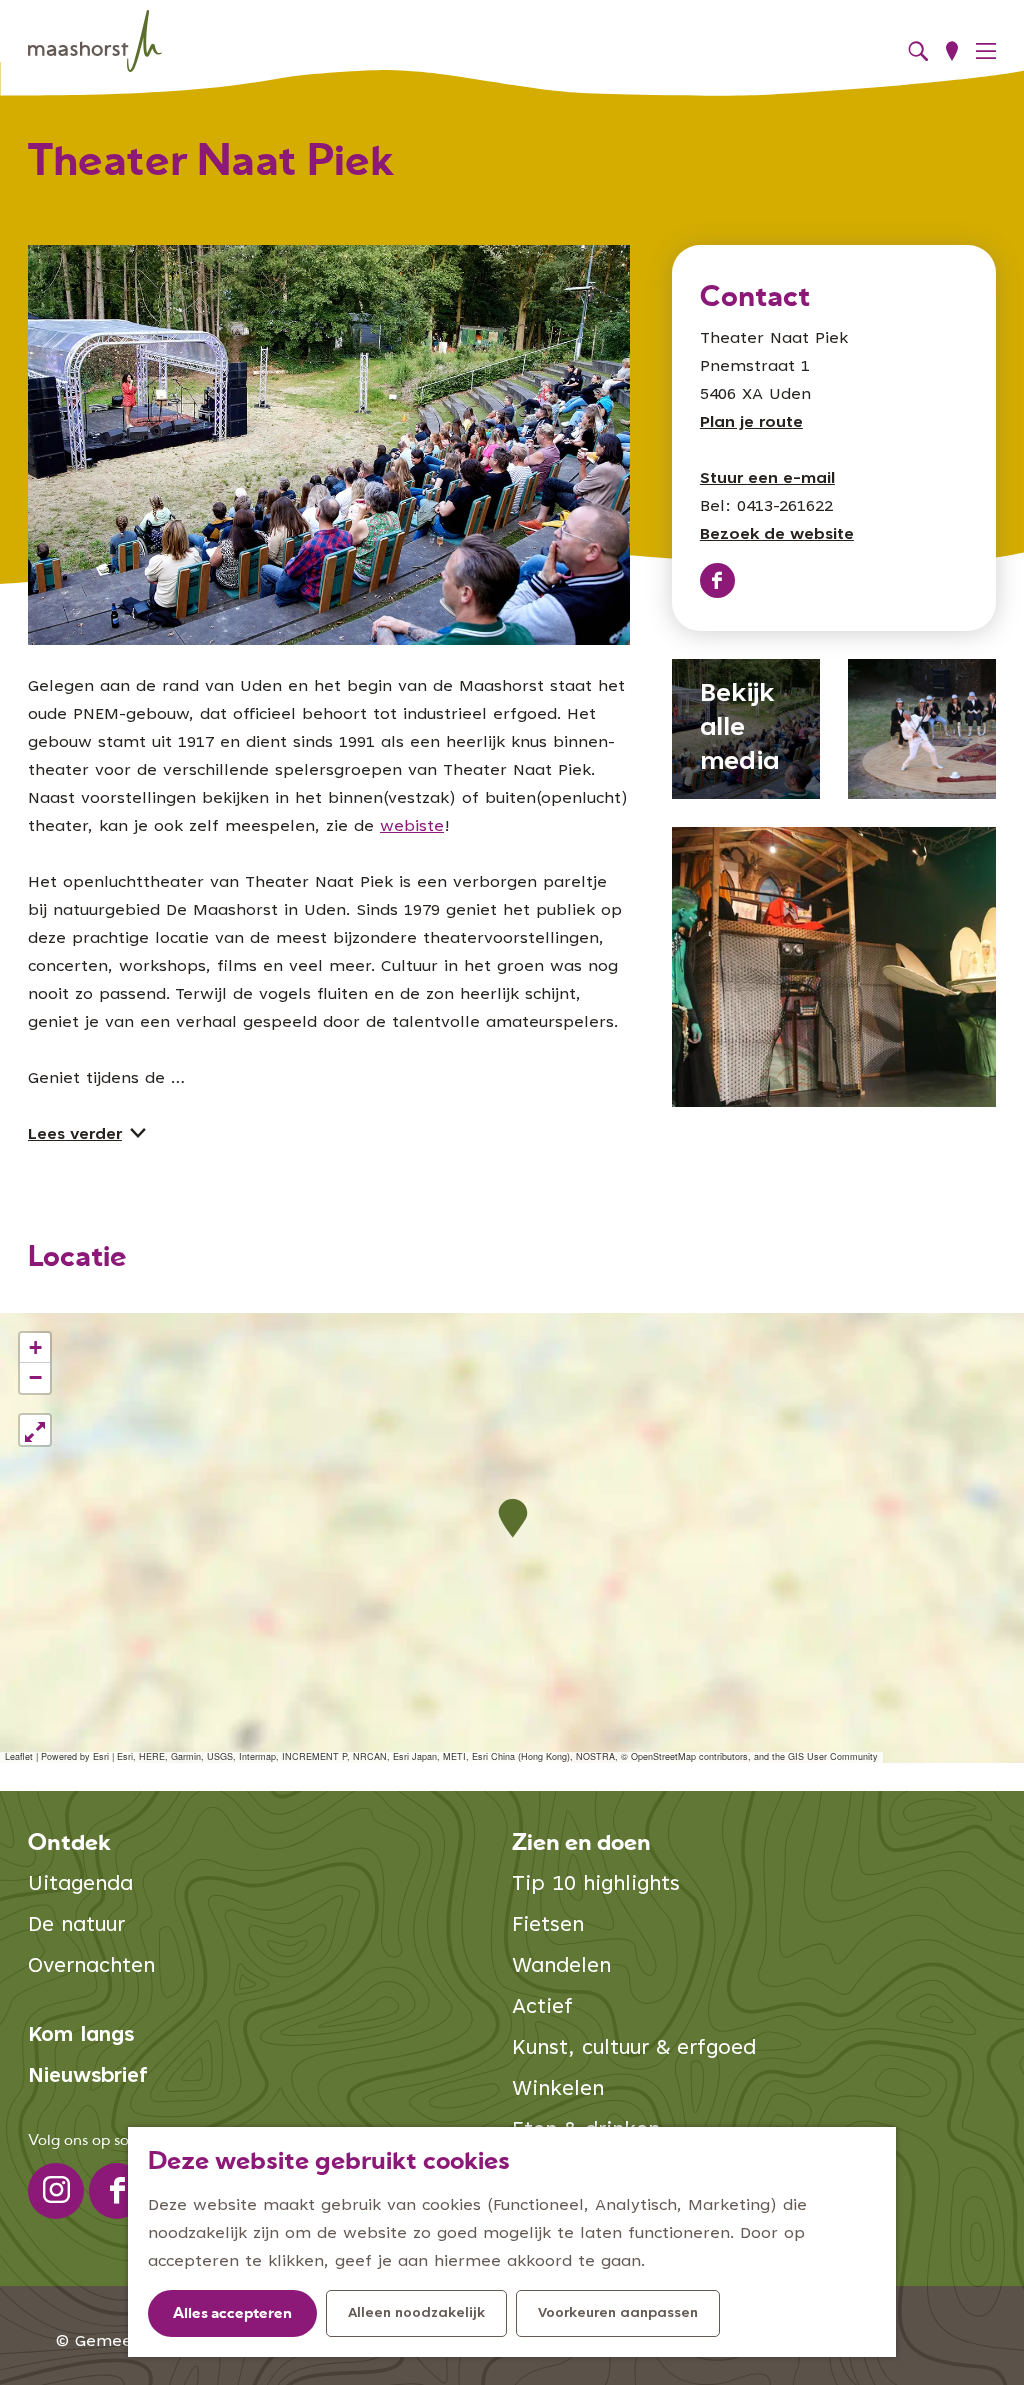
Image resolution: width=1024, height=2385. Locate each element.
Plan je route (751, 423)
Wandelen (561, 1967)
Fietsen (548, 1926)
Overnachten (91, 1967)
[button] (512, 1518)
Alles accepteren (232, 2314)
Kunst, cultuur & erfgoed (634, 2049)
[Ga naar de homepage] (95, 41)
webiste (412, 827)
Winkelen (558, 2090)
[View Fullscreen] (35, 1430)
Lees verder (75, 1135)
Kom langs (81, 2036)
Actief (542, 2008)
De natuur (76, 1926)
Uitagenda (80, 1885)
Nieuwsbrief (88, 2077)
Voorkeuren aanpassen (618, 2314)
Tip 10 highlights (596, 1885)
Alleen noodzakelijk (416, 2314)
